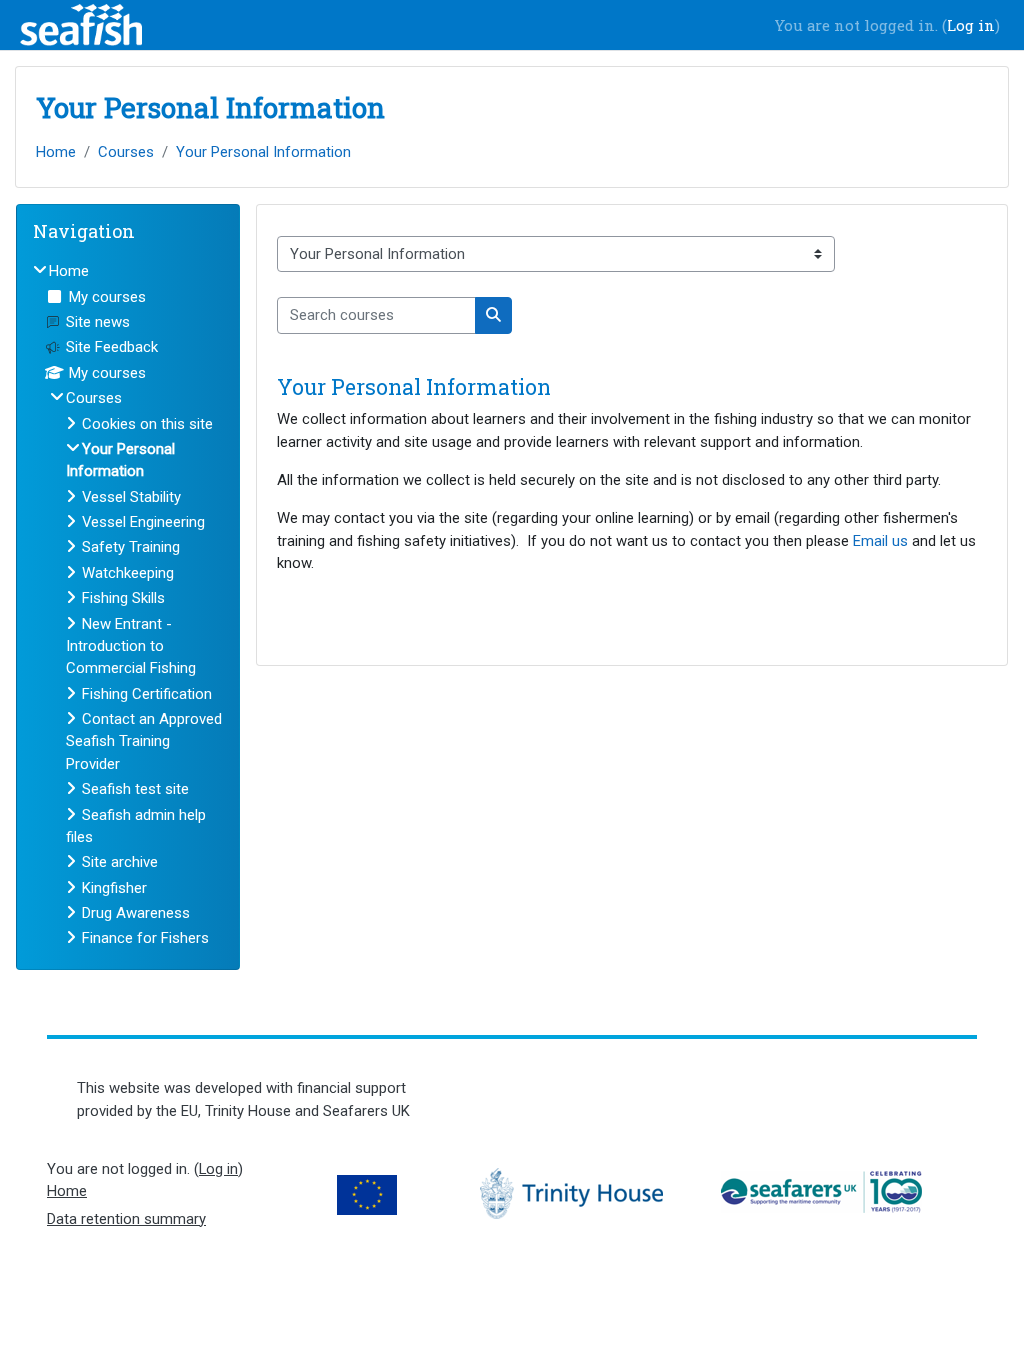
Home (56, 152)
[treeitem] (128, 605)
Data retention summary (126, 1219)
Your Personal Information (263, 152)
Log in (971, 25)
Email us (880, 541)
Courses (126, 152)
